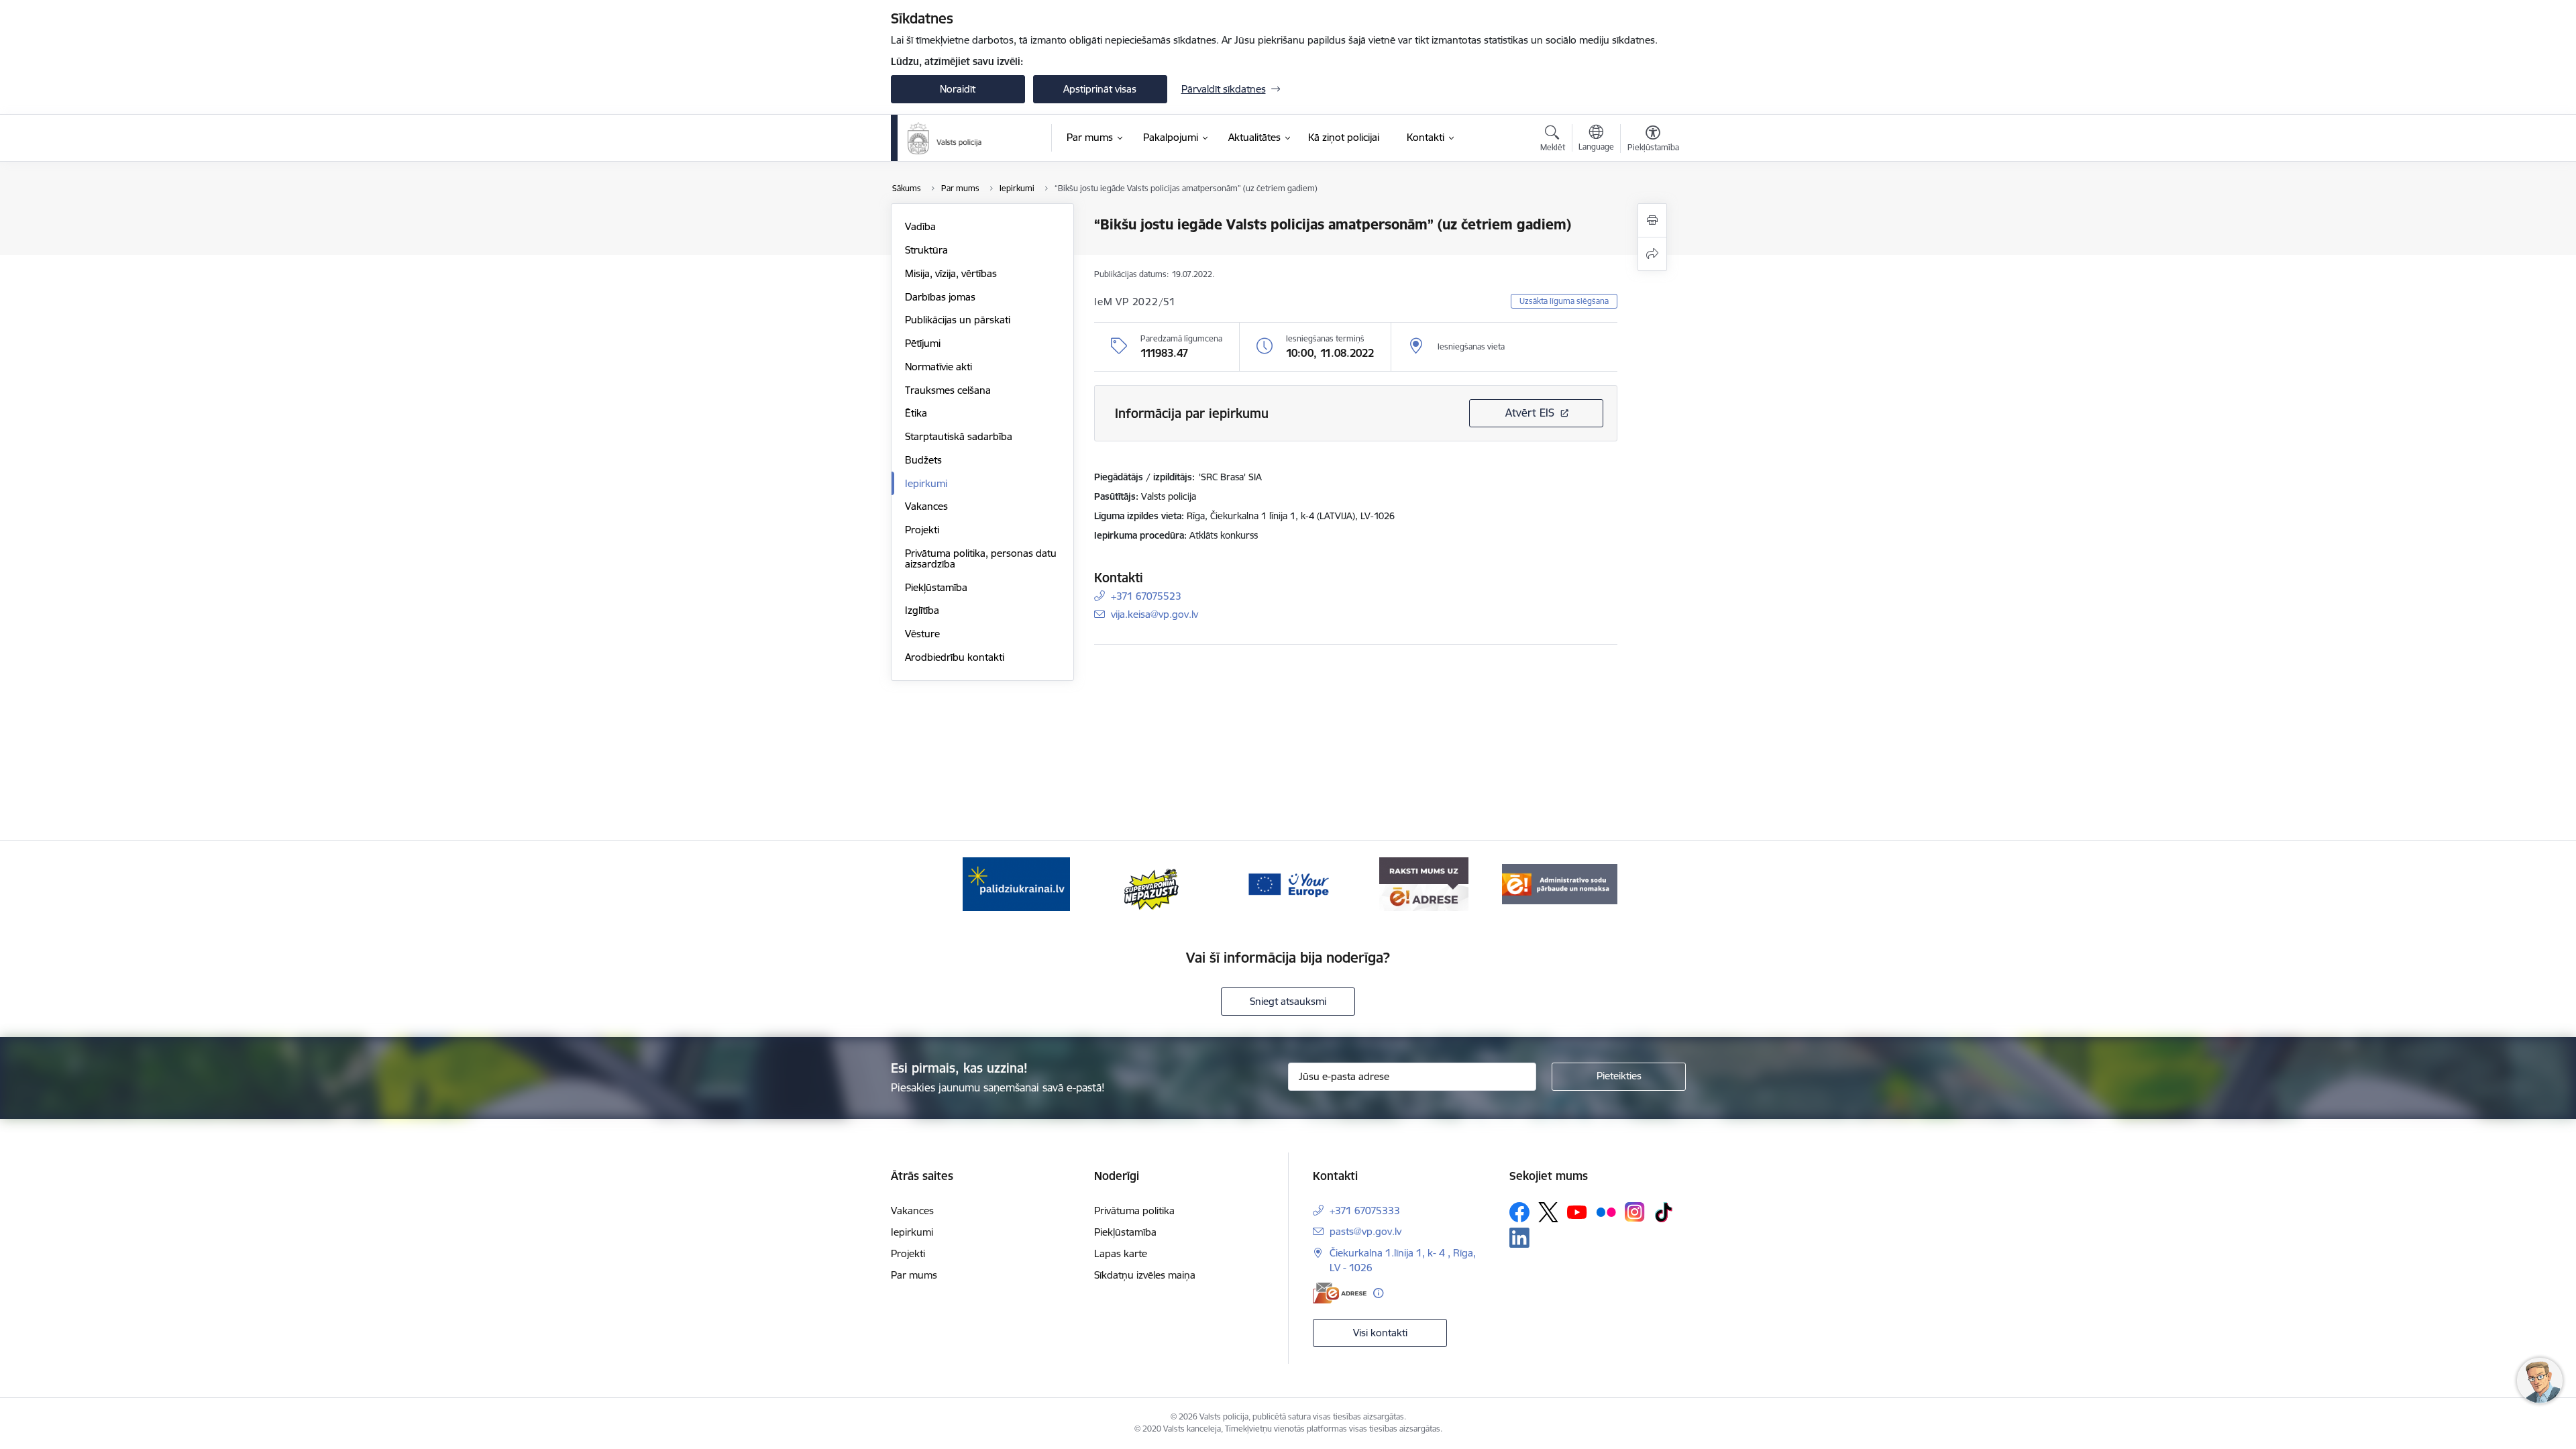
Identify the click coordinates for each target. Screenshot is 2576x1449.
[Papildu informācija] (1378, 1293)
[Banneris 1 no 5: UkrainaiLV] (1016, 883)
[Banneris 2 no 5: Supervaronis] (1152, 883)
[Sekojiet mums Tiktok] (1664, 1212)
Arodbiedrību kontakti (955, 657)
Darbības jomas (940, 297)
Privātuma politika (1134, 1211)
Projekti (922, 530)
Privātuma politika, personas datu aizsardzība (981, 558)
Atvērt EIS (1530, 413)
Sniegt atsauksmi (1288, 1001)
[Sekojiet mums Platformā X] (1548, 1212)
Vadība (920, 226)
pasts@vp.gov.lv (1365, 1231)
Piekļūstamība (936, 587)
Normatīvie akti (938, 367)
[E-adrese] (1340, 1293)
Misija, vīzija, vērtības (951, 273)
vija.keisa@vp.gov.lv (1155, 614)
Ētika (916, 413)
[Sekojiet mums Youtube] (1577, 1212)
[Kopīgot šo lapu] (1652, 254)
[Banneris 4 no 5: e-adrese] (1424, 883)
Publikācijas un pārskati (958, 320)
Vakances (926, 506)
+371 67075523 (1146, 596)
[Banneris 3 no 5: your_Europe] (1288, 883)
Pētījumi (923, 343)
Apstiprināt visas (1100, 89)
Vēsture (922, 634)
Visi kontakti (1380, 1333)
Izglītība (922, 610)
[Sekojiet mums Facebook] (1519, 1212)
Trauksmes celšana (948, 390)
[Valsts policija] (945, 138)
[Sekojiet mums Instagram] (1635, 1212)
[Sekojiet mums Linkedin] (1519, 1238)
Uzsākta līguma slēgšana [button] (1564, 301)
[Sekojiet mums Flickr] (1606, 1212)
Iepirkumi (926, 483)
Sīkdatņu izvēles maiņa (1145, 1275)
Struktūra (926, 250)
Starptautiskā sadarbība (959, 436)
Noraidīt (958, 89)
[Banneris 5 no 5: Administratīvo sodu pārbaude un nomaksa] (1560, 883)
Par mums (914, 1275)
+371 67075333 (1365, 1211)
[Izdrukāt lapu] (1652, 220)
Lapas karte (1121, 1253)
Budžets (923, 460)
